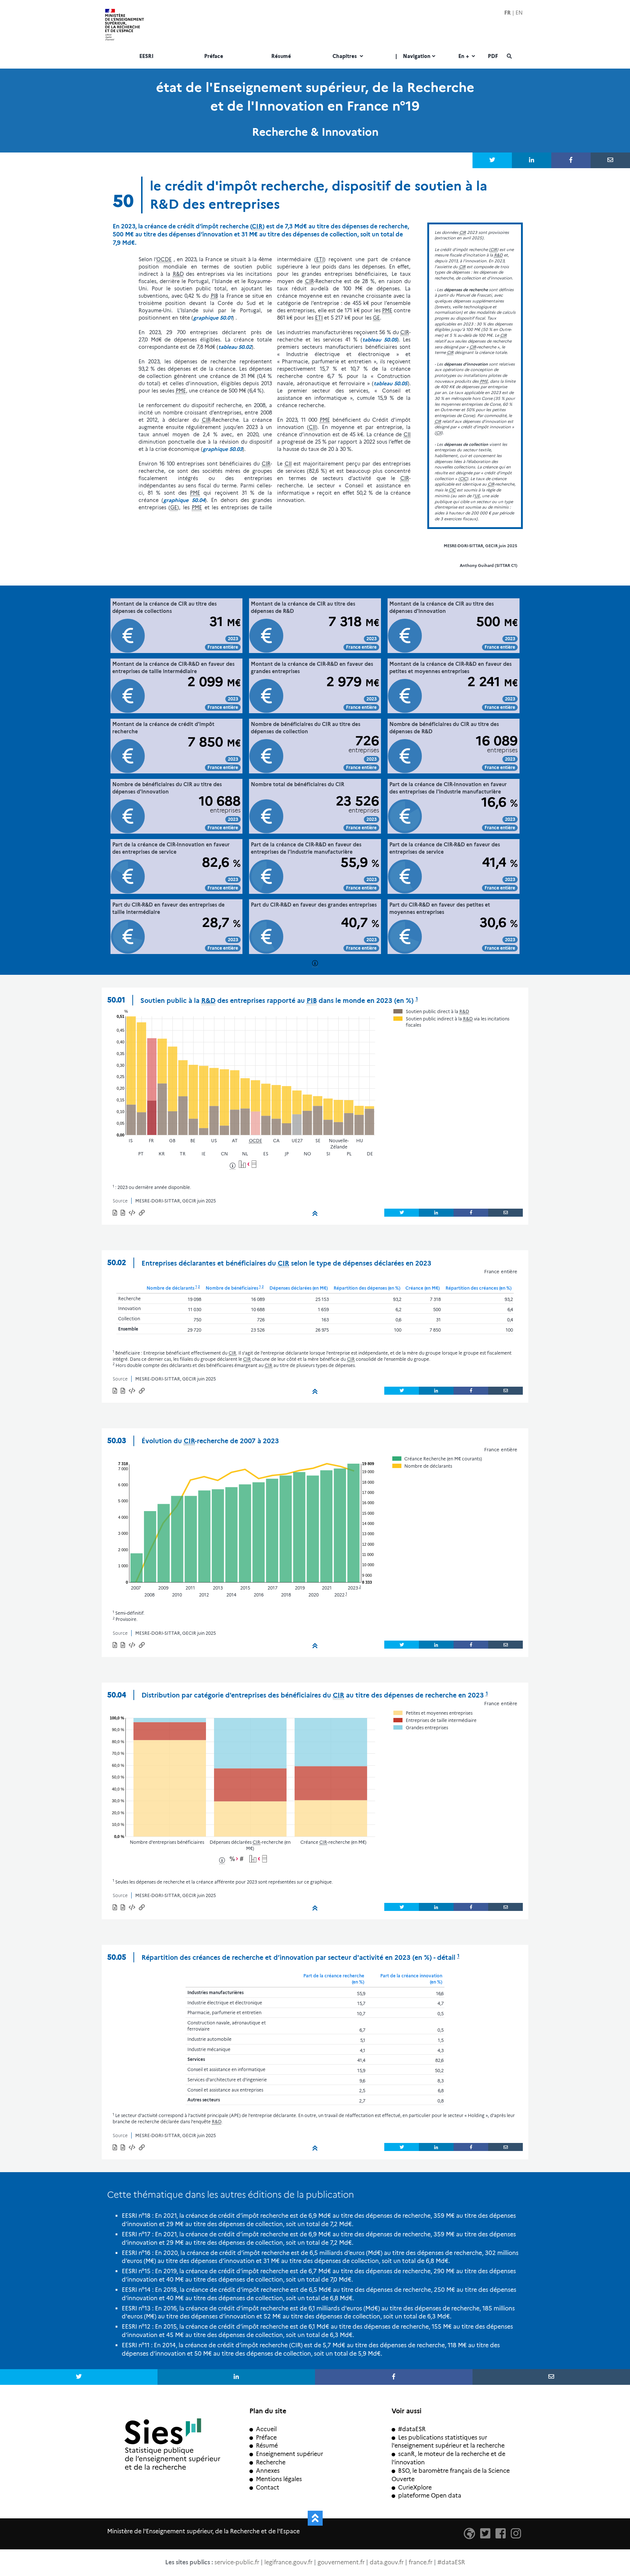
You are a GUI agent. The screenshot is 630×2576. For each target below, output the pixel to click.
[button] (132, 1214)
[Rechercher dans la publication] (509, 57)
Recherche (271, 2462)
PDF (493, 57)
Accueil (266, 2429)
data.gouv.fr (387, 2562)
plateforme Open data (430, 2496)
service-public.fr (237, 2562)
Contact (268, 2488)
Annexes (268, 2471)
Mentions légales (279, 2479)
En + (464, 57)
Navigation (413, 57)
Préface (214, 57)
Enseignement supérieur (289, 2454)
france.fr (421, 2562)
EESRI (146, 57)
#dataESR (412, 2429)
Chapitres (345, 57)
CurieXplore (415, 2488)
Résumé (281, 57)
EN (519, 13)
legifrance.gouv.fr (288, 2562)
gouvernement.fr (341, 2562)
